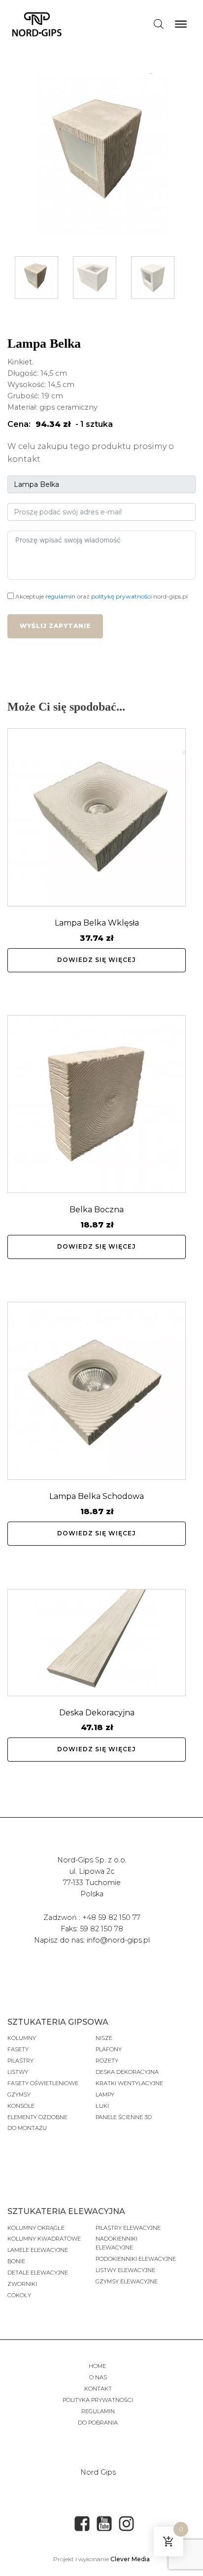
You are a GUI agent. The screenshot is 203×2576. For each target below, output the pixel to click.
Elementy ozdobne (37, 2117)
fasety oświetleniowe (43, 2083)
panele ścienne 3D (124, 2117)
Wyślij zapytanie (55, 626)
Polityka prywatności (98, 2400)
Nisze (104, 2038)
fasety (18, 2049)
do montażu (27, 2128)
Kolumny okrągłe (36, 2228)
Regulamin (98, 2411)
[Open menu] (181, 24)
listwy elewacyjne (125, 2270)
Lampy (105, 2095)
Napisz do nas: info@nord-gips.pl (92, 1940)
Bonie (17, 2261)
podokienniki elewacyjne (136, 2259)
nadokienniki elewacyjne (117, 2243)
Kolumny (22, 2038)
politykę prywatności (121, 596)
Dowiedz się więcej (97, 960)
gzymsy (19, 2095)
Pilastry (20, 2061)
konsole (21, 2106)
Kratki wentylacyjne (129, 2083)
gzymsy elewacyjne (127, 2281)
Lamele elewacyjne (38, 2250)
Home (98, 2366)
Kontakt (98, 2389)
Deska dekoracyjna (127, 2072)
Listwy (18, 2072)
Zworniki (22, 2284)
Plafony (109, 2049)
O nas (98, 2377)
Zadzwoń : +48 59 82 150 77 (92, 1917)
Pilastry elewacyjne (128, 2228)
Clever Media (130, 2559)
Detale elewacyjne (38, 2273)
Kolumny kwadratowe (44, 2239)
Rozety (107, 2061)
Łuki (102, 2106)
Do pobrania (98, 2423)
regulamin (60, 596)
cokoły (19, 2295)
